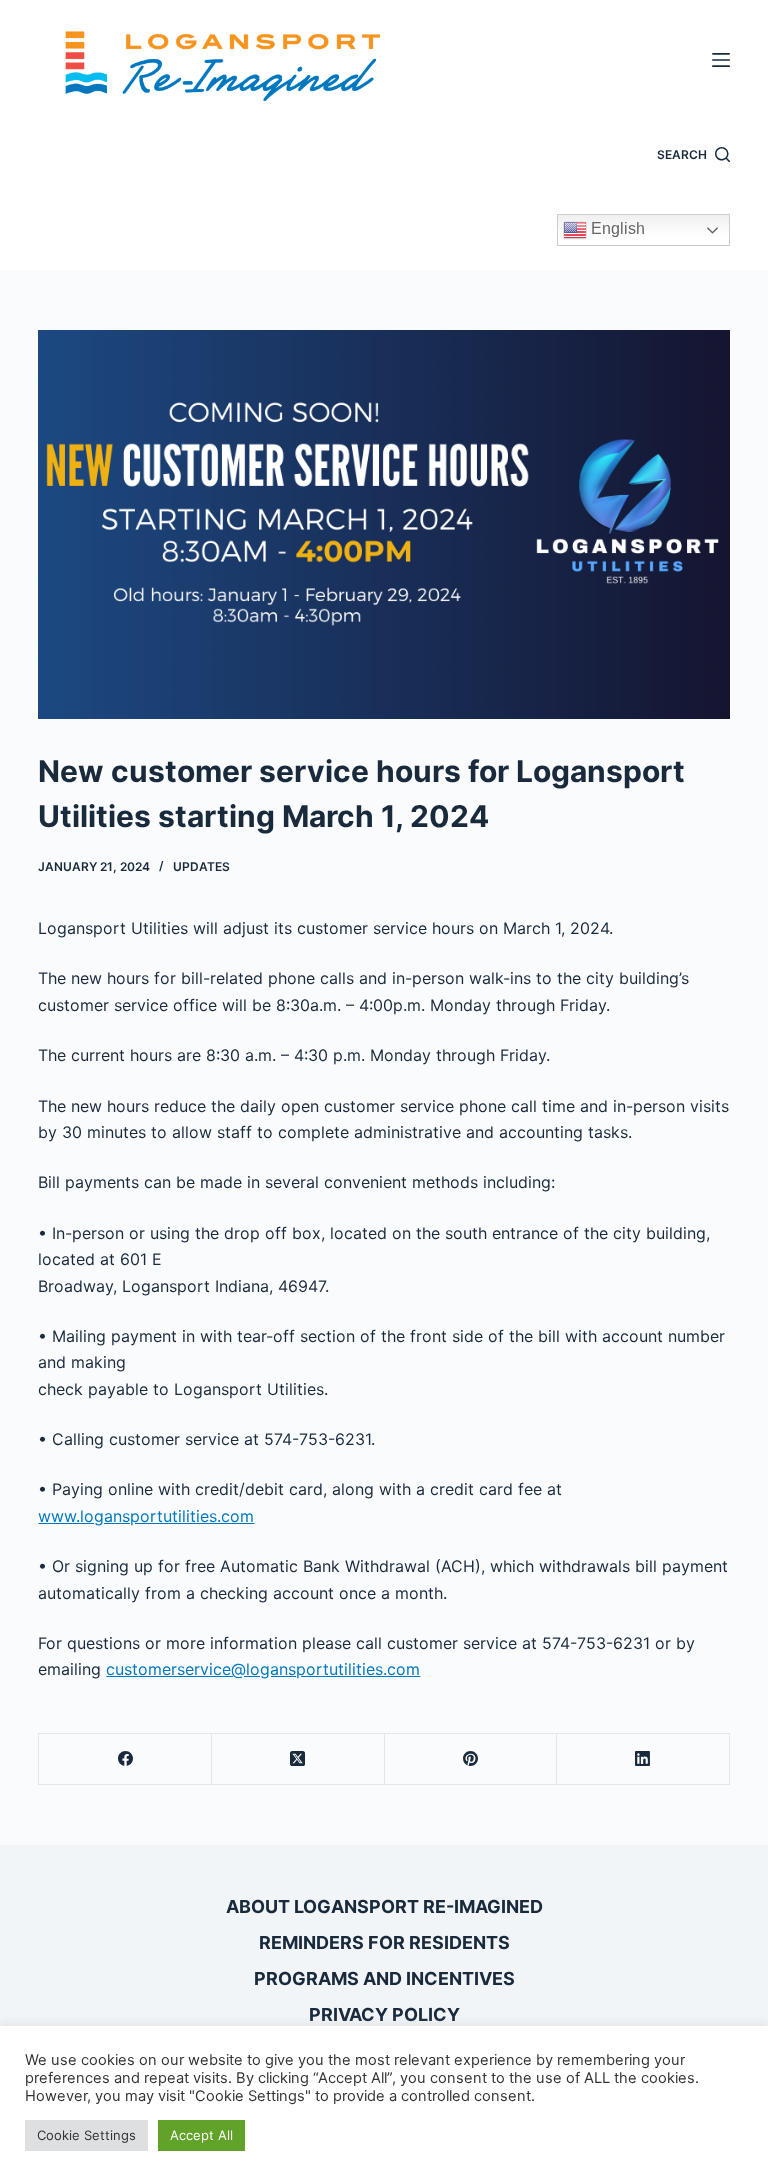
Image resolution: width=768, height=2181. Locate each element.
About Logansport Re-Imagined (384, 1906)
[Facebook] (125, 1759)
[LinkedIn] (643, 1759)
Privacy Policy (384, 2014)
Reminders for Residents (384, 1942)
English (616, 228)
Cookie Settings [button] (86, 2135)
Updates (201, 866)
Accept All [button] (201, 2135)
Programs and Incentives (384, 1978)
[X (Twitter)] (298, 1759)
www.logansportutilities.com (146, 1516)
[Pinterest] (471, 1759)
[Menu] (721, 60)
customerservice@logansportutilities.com (263, 1669)
